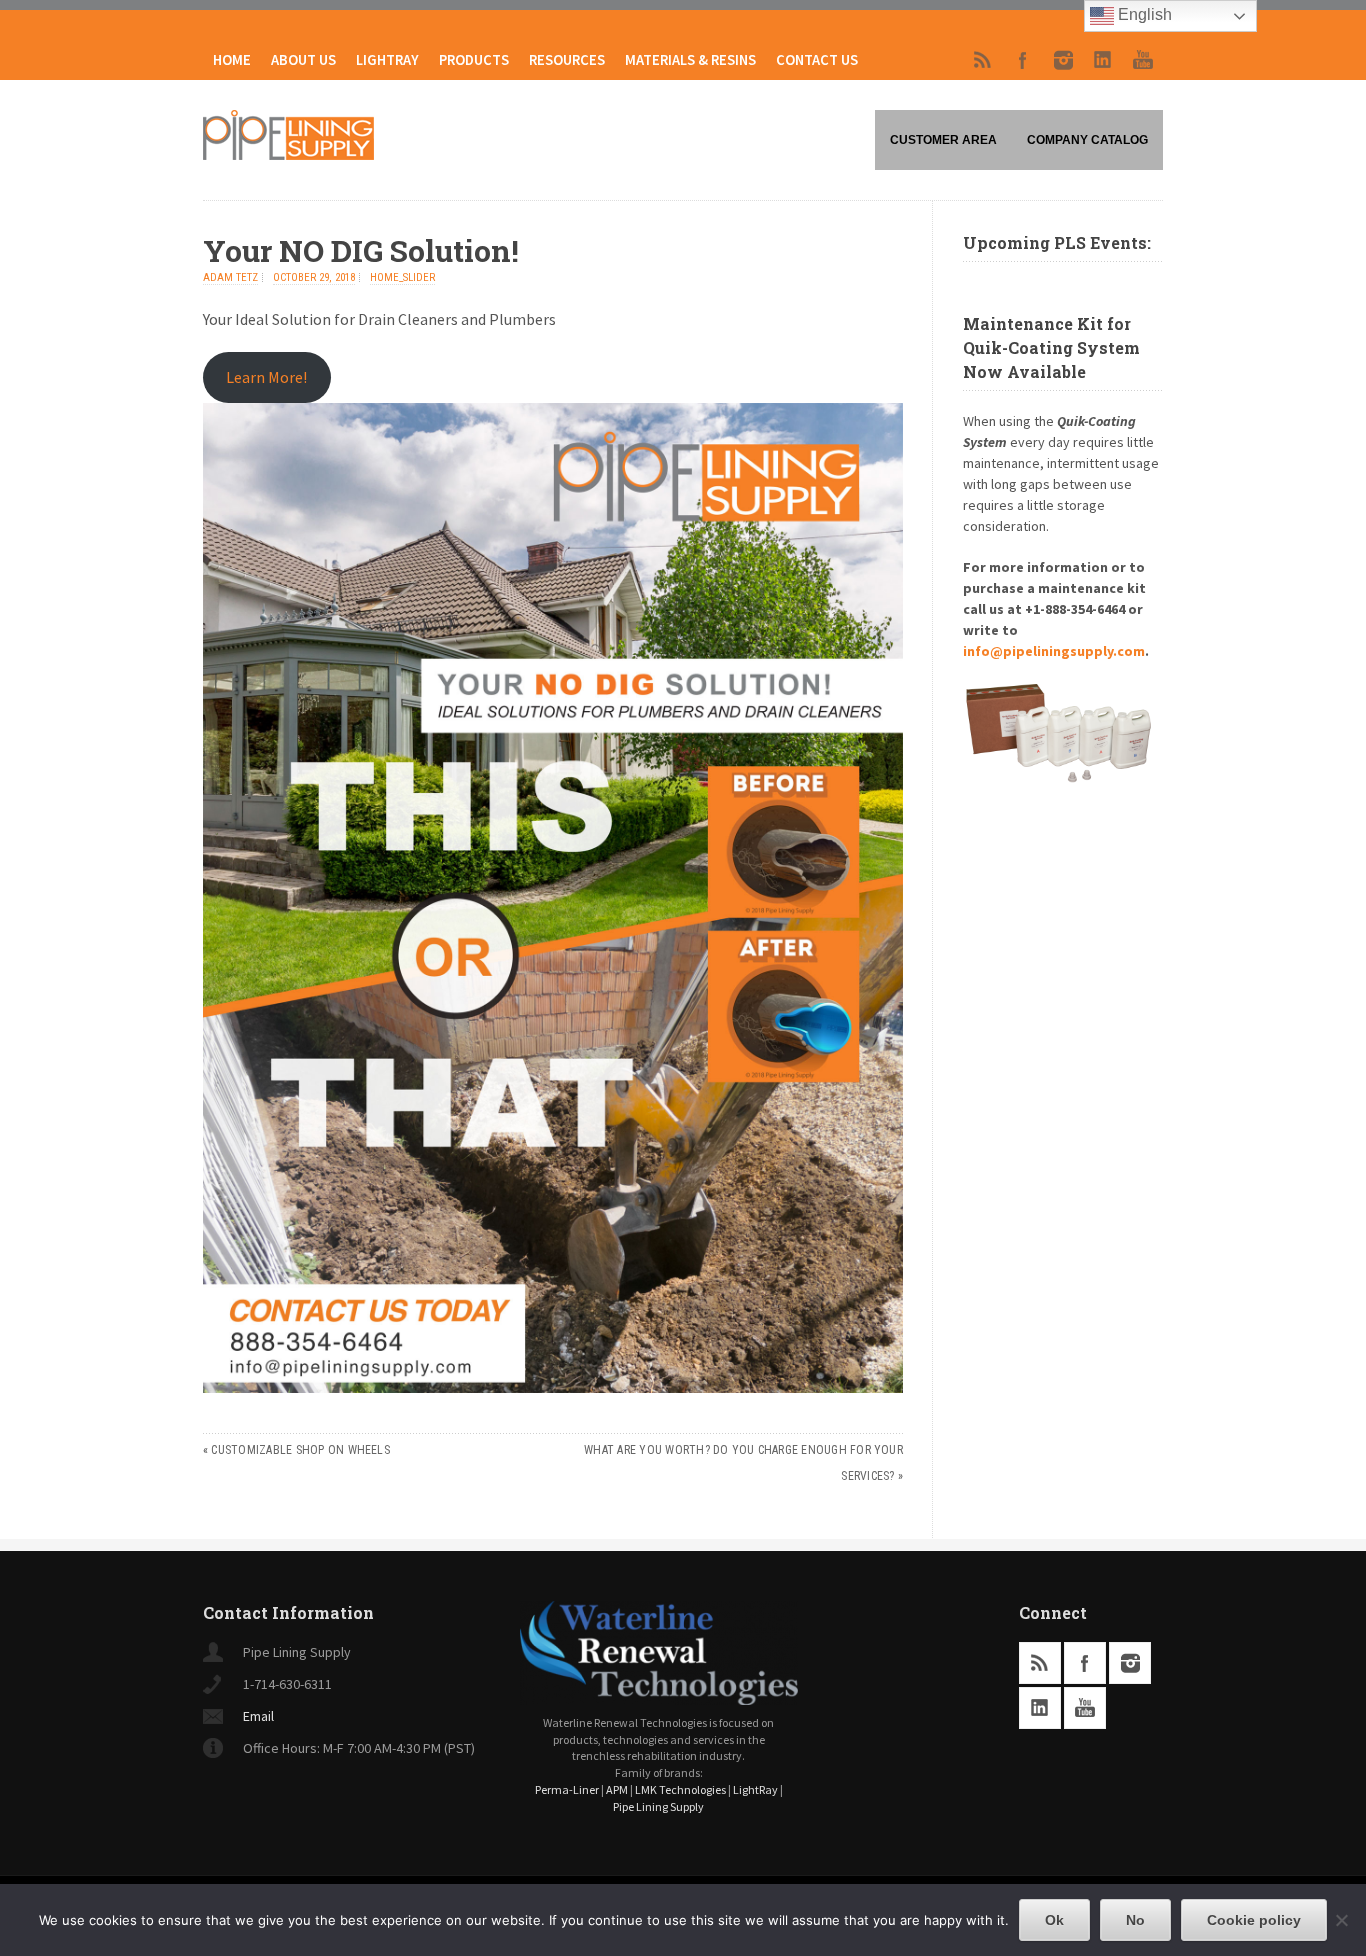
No (1135, 1920)
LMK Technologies (680, 1789)
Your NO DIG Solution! (361, 250)
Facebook (1023, 60)
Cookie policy (1254, 1920)
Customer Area (943, 140)
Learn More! (266, 377)
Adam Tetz (230, 277)
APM (617, 1789)
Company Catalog (1087, 140)
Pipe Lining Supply (658, 1806)
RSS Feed (983, 60)
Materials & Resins (690, 60)
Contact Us (817, 60)
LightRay (387, 60)
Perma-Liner (567, 1789)
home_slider (402, 277)
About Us (303, 60)
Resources (567, 60)
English (1143, 14)
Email (258, 1716)
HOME (232, 60)
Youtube (1143, 60)
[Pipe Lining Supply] (288, 154)
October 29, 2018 (314, 277)
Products (474, 60)
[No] (1341, 1920)
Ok (1054, 1920)
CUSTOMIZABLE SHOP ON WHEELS (300, 1450)
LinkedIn (1103, 60)
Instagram (1063, 60)
